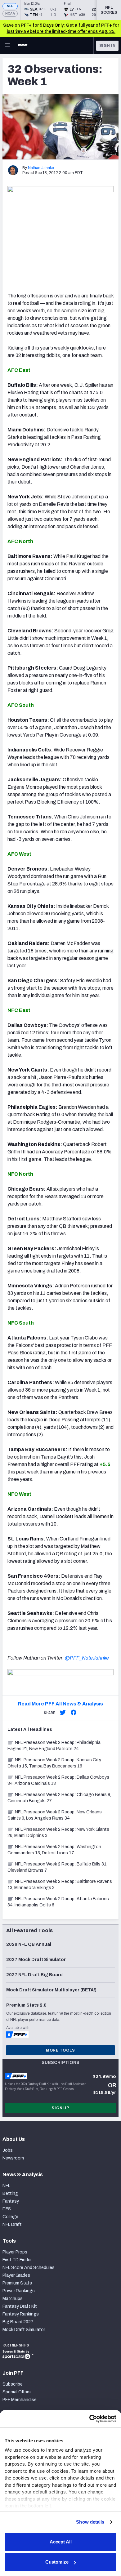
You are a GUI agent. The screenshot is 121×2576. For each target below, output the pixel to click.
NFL (10, 6)
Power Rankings (19, 2291)
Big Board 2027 (18, 2322)
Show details (90, 2522)
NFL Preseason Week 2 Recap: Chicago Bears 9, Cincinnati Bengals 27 (59, 1798)
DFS (7, 2209)
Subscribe (13, 2384)
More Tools (60, 2050)
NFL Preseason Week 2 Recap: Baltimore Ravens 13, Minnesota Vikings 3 (60, 1885)
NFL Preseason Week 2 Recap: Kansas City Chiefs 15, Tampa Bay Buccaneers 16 (54, 1763)
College (10, 2217)
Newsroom (13, 2158)
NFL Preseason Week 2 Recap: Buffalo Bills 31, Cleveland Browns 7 (57, 1867)
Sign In (108, 46)
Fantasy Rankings (21, 2314)
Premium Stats (17, 2283)
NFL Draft (12, 2224)
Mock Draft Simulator (24, 2330)
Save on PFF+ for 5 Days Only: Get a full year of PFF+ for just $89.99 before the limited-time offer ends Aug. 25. (61, 28)
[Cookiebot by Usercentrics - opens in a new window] (89, 2419)
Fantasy (11, 2201)
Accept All (61, 2542)
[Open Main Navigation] (7, 46)
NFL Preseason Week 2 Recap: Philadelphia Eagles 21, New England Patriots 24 (54, 1746)
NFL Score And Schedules (29, 2268)
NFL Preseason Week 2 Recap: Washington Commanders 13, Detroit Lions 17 (54, 1850)
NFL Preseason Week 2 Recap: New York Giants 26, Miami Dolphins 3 (58, 1832)
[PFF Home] (23, 46)
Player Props (15, 2252)
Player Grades (16, 2275)
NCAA (10, 13)
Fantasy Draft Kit (20, 2306)
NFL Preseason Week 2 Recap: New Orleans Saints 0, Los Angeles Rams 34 (55, 1815)
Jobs (8, 2150)
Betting (10, 2193)
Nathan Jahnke (41, 168)
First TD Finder (17, 2260)
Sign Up (60, 2108)
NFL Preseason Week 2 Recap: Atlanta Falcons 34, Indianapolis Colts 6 (58, 1902)
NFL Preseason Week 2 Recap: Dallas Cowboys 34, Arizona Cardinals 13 (58, 1780)
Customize (57, 2562)
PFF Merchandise (20, 2400)
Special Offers (17, 2392)
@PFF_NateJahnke (87, 1658)
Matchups (13, 2299)
